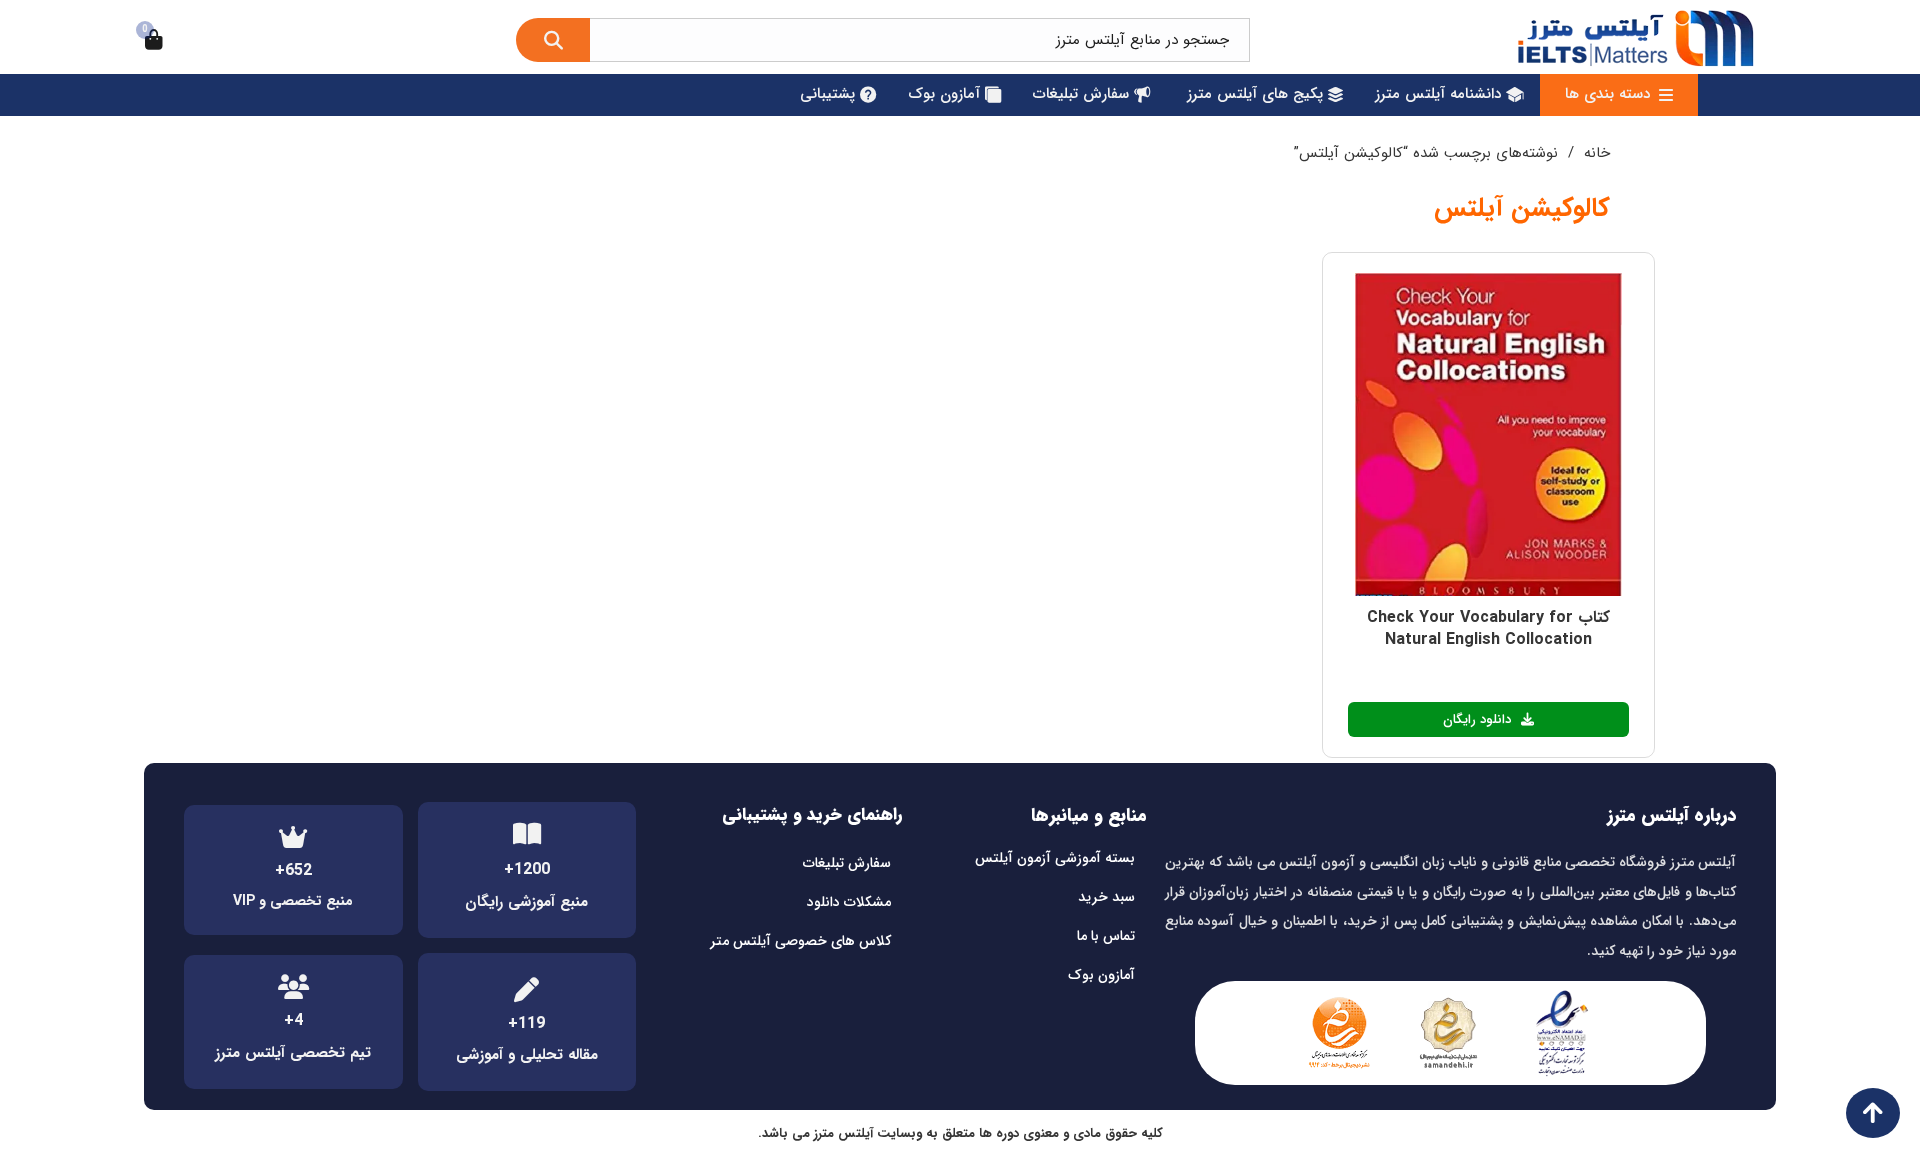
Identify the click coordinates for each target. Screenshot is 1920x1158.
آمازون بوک (1101, 975)
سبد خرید (1106, 897)
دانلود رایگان (1477, 719)
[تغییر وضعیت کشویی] (1666, 95)
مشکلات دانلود (849, 902)
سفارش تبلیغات (847, 863)
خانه (1597, 153)
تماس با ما (1106, 936)
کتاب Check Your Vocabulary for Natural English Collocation (1488, 628)
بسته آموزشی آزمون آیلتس (1055, 858)
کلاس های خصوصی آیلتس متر (800, 941)
